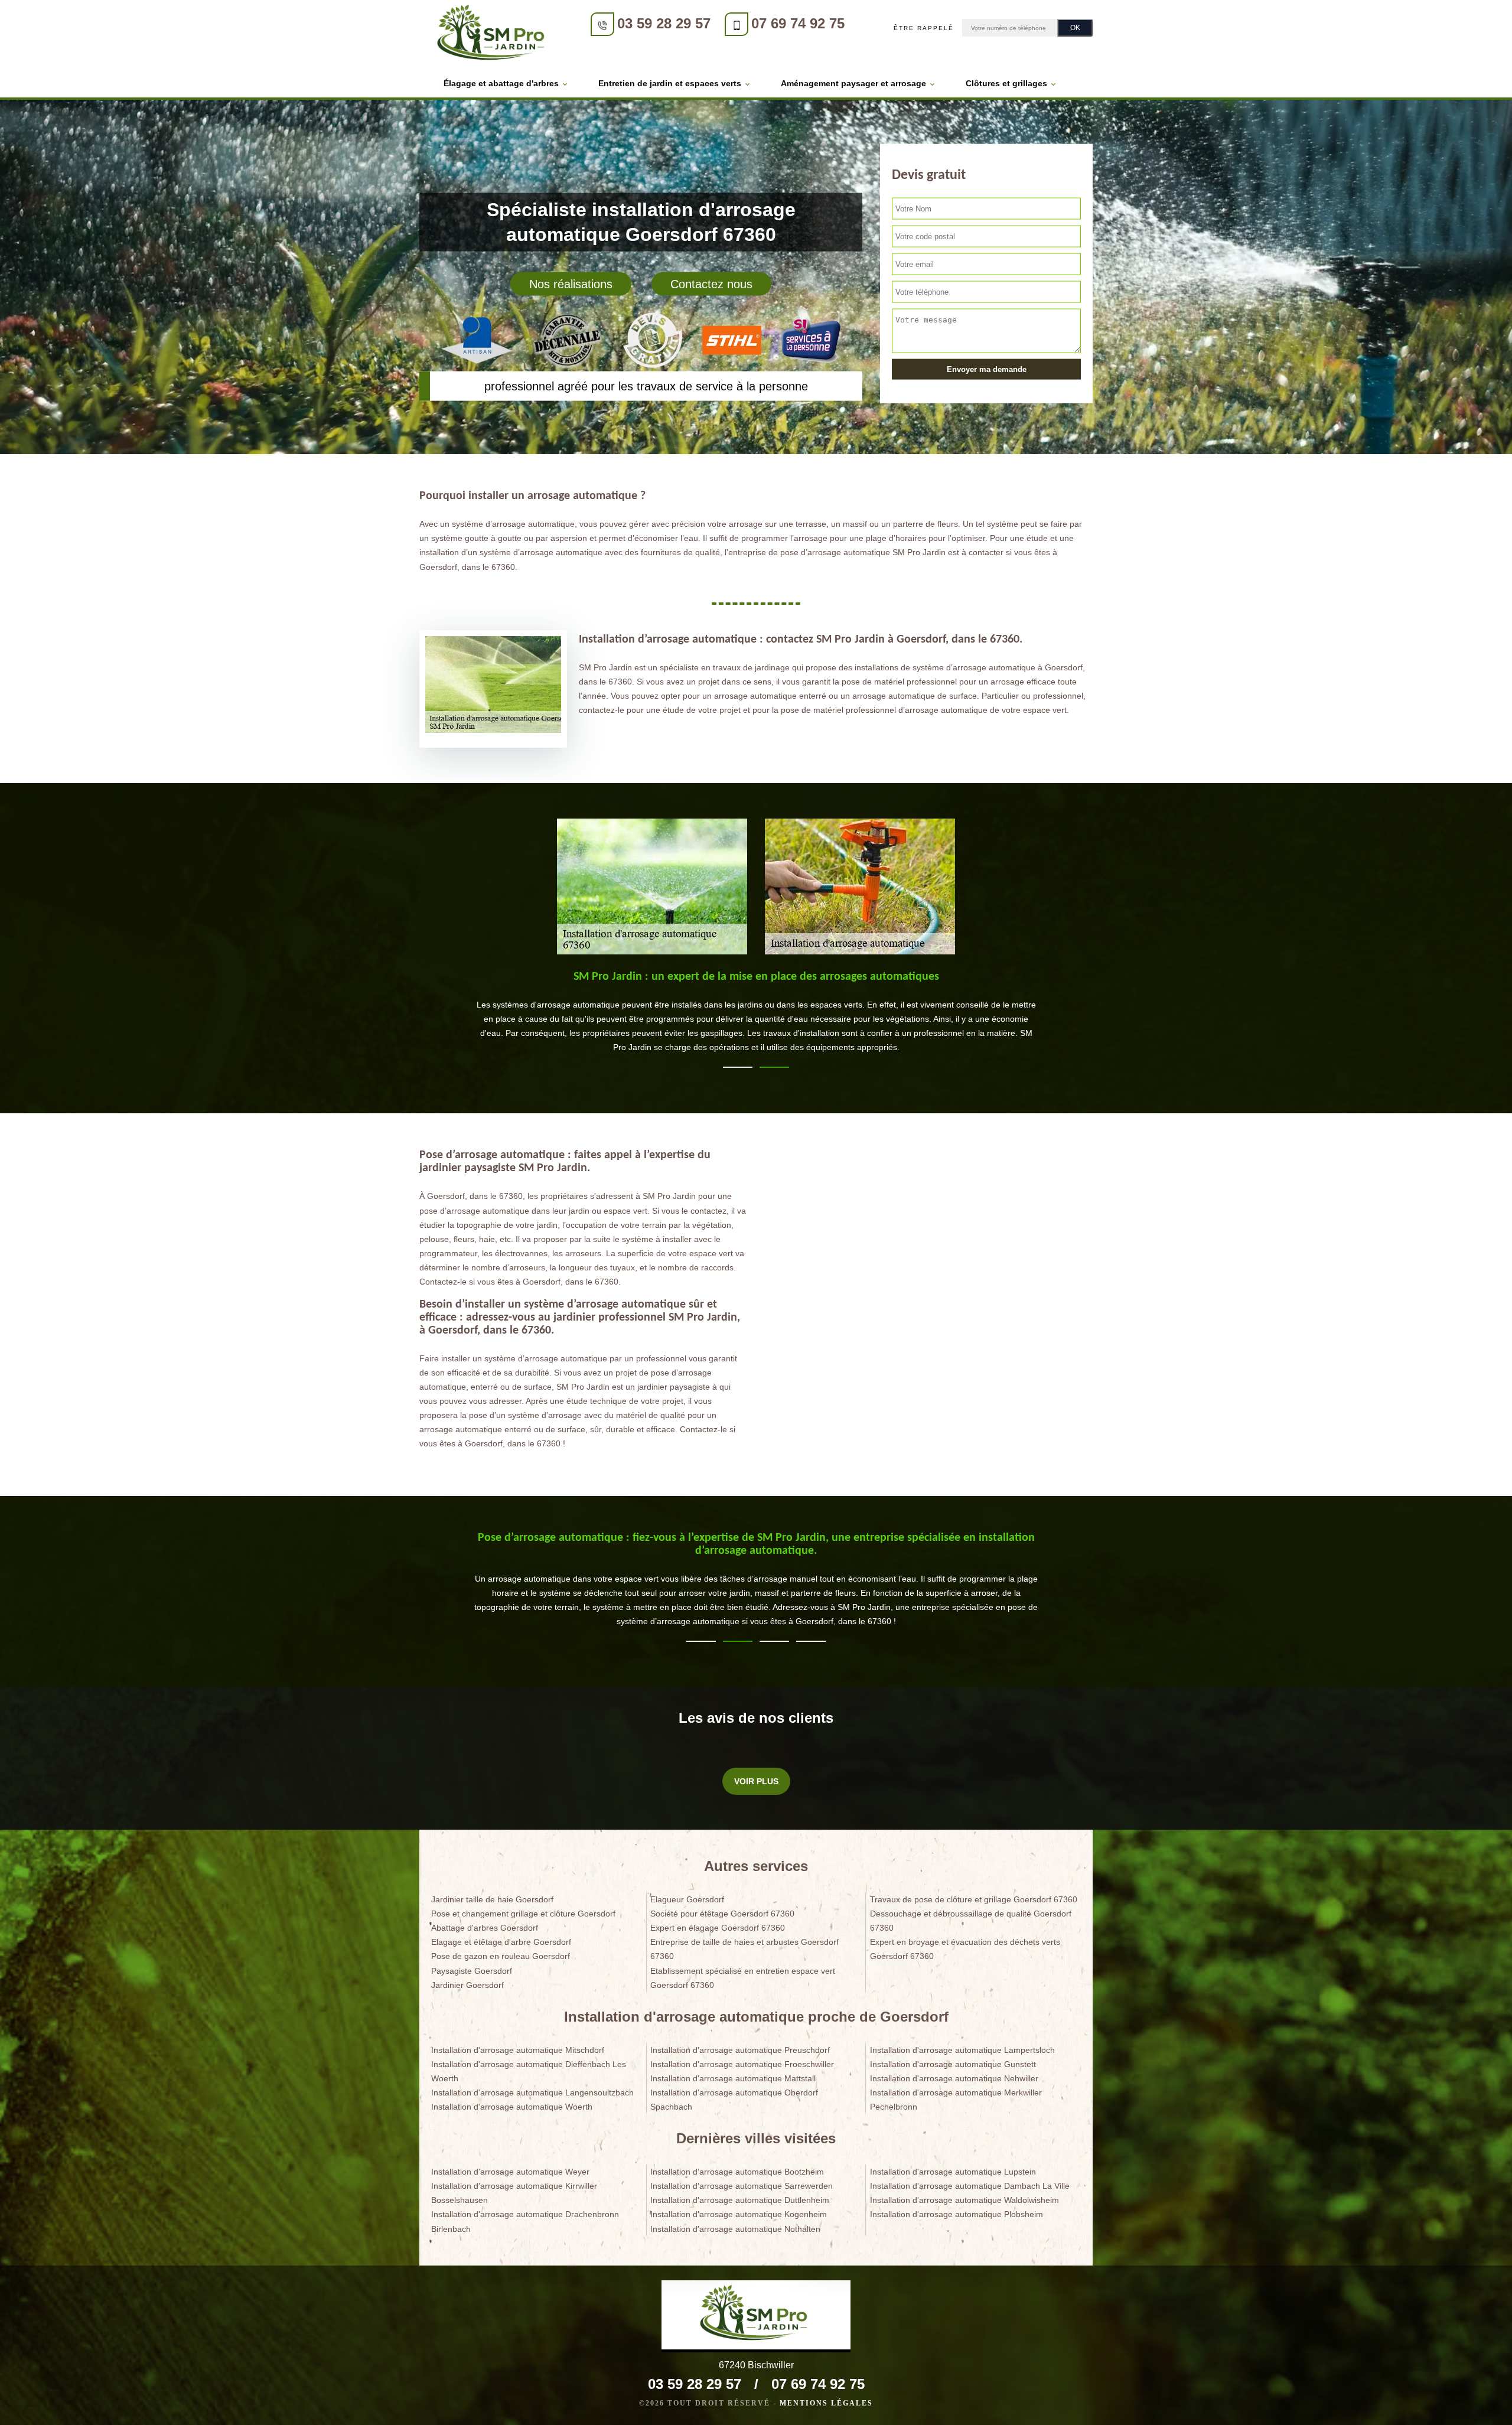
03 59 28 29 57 (664, 23)
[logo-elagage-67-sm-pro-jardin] (493, 35)
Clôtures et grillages (1006, 83)
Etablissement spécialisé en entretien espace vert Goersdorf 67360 (743, 1978)
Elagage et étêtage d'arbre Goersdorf (501, 1942)
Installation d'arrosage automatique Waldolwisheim (964, 2200)
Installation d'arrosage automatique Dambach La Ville (970, 2186)
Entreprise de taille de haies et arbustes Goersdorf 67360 (744, 1949)
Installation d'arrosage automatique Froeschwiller (742, 2064)
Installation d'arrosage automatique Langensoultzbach (532, 2092)
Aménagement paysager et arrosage (853, 83)
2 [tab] (774, 1067)
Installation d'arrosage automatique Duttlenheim (740, 2200)
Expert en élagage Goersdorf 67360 (718, 1928)
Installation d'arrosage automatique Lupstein (953, 2172)
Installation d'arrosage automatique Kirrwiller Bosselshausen (514, 2193)
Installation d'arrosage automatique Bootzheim (737, 2172)
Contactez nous (711, 284)
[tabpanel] (756, 1017)
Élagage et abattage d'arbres (501, 83)
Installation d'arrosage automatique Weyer (510, 2172)
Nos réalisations (571, 284)
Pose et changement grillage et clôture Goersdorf (523, 1914)
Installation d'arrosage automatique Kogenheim (739, 2214)
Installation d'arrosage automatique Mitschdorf (518, 2050)
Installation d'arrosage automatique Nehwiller (954, 2078)
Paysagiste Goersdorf (472, 1971)
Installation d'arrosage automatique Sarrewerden (742, 2186)
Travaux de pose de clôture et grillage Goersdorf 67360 (974, 1899)
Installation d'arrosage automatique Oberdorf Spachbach (734, 2100)
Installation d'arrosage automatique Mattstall (733, 2078)
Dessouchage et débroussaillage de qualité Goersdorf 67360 (971, 1921)
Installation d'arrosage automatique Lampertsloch (962, 2050)
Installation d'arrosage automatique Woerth (512, 2107)
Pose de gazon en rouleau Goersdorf (501, 1956)
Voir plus (756, 1781)
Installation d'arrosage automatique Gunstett (953, 2064)
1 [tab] (738, 1067)
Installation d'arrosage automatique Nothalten (735, 2229)
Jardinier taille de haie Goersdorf (492, 1899)
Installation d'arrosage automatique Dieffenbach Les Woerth (529, 2071)
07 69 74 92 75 (798, 23)
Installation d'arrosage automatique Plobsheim (957, 2214)
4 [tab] (811, 1641)
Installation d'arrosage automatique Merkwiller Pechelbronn (956, 2100)
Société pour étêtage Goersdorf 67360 (722, 1914)
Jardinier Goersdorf (467, 1985)
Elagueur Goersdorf (687, 1899)
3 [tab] (774, 1641)
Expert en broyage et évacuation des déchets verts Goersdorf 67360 (965, 1949)
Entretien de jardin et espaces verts (670, 83)
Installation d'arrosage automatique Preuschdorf (740, 2050)
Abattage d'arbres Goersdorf (485, 1928)
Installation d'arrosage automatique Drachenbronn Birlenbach (525, 2221)
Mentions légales (826, 2403)
